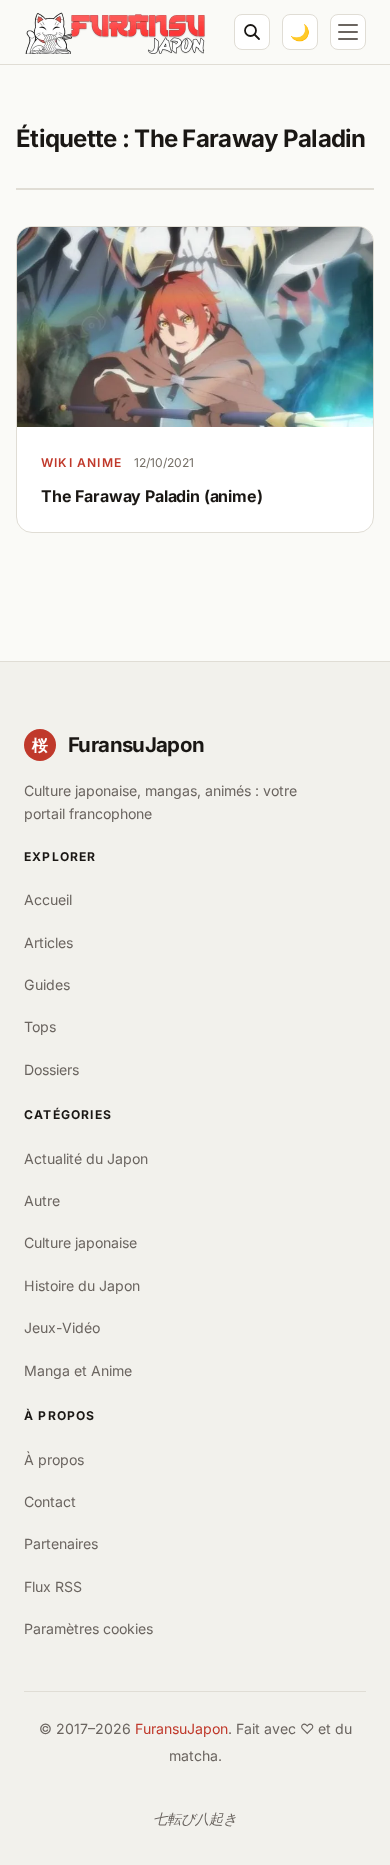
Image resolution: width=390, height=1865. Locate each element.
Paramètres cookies (88, 1628)
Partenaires (61, 1543)
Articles (48, 942)
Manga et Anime (78, 1370)
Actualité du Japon (86, 1158)
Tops (40, 1026)
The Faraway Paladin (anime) (152, 496)
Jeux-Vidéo (62, 1327)
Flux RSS (53, 1586)
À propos (54, 1459)
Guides (47, 984)
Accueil (48, 899)
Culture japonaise (80, 1242)
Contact (50, 1501)
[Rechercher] (252, 32)
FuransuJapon (181, 1728)
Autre (42, 1200)
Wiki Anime (81, 462)
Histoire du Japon (82, 1285)
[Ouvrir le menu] (348, 32)
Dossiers (51, 1069)
